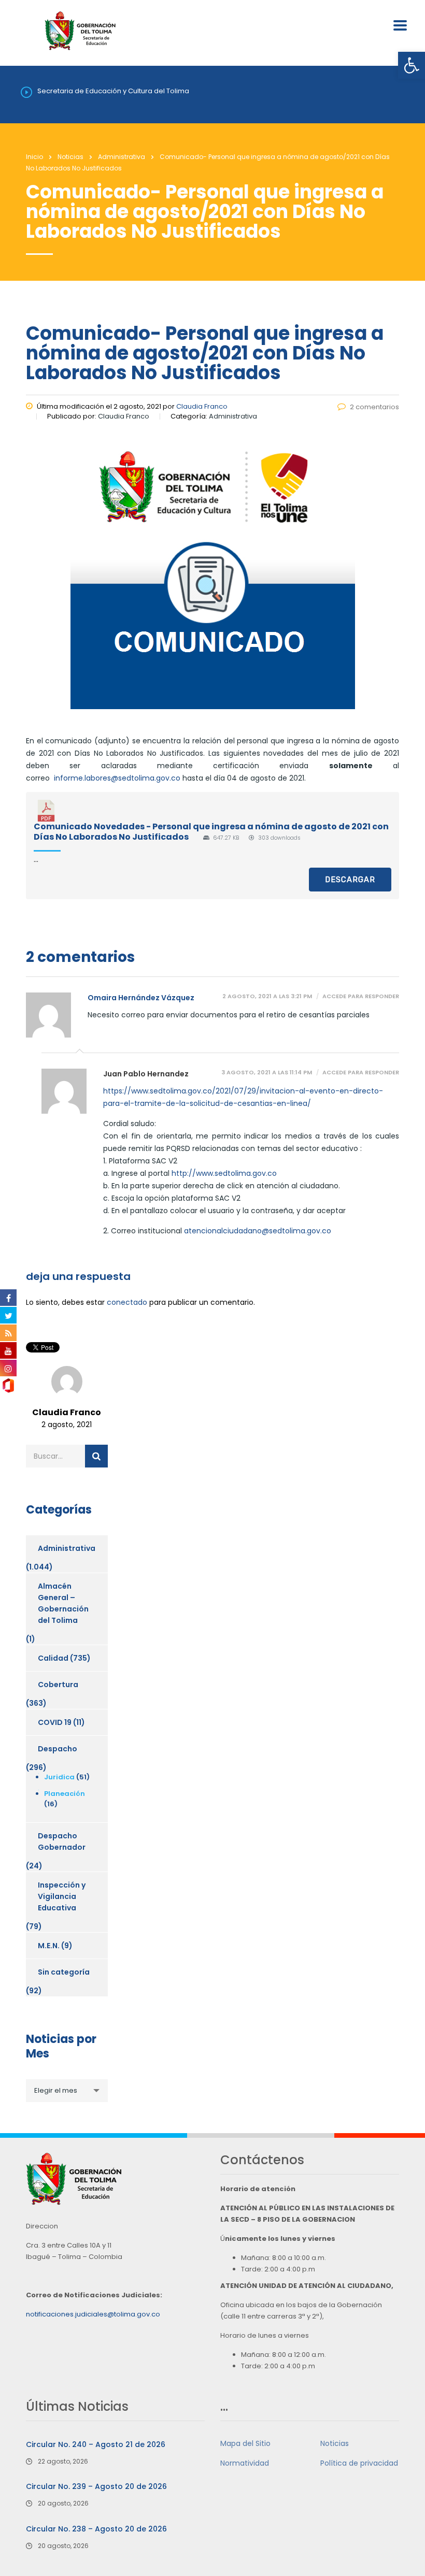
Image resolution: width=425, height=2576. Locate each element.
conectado (127, 1302)
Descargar (350, 880)
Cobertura (58, 1685)
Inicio (34, 157)
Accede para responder (361, 996)
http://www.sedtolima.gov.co (224, 1173)
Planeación (65, 1794)
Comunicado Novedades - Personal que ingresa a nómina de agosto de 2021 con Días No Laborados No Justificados (211, 831)
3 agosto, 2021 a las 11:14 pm (267, 1073)
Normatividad (245, 2463)
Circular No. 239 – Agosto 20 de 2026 (96, 2486)
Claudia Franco (202, 406)
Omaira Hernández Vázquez (141, 998)
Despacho (58, 1749)
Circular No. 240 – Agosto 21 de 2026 (96, 2444)
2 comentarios (374, 407)
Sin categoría (64, 1972)
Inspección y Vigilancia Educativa (62, 1896)
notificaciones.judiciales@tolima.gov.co (93, 2314)
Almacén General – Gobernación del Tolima (63, 1603)
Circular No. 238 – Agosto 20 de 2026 (96, 2529)
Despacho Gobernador (62, 1841)
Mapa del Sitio (245, 2443)
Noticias (335, 2443)
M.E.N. (49, 1946)
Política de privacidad (359, 2463)
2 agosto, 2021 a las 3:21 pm (267, 996)
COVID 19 (55, 1722)
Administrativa (67, 1548)
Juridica (59, 1777)
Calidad (53, 1658)
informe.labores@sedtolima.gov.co (117, 778)
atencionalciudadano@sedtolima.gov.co (258, 1231)
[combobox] (67, 2091)
